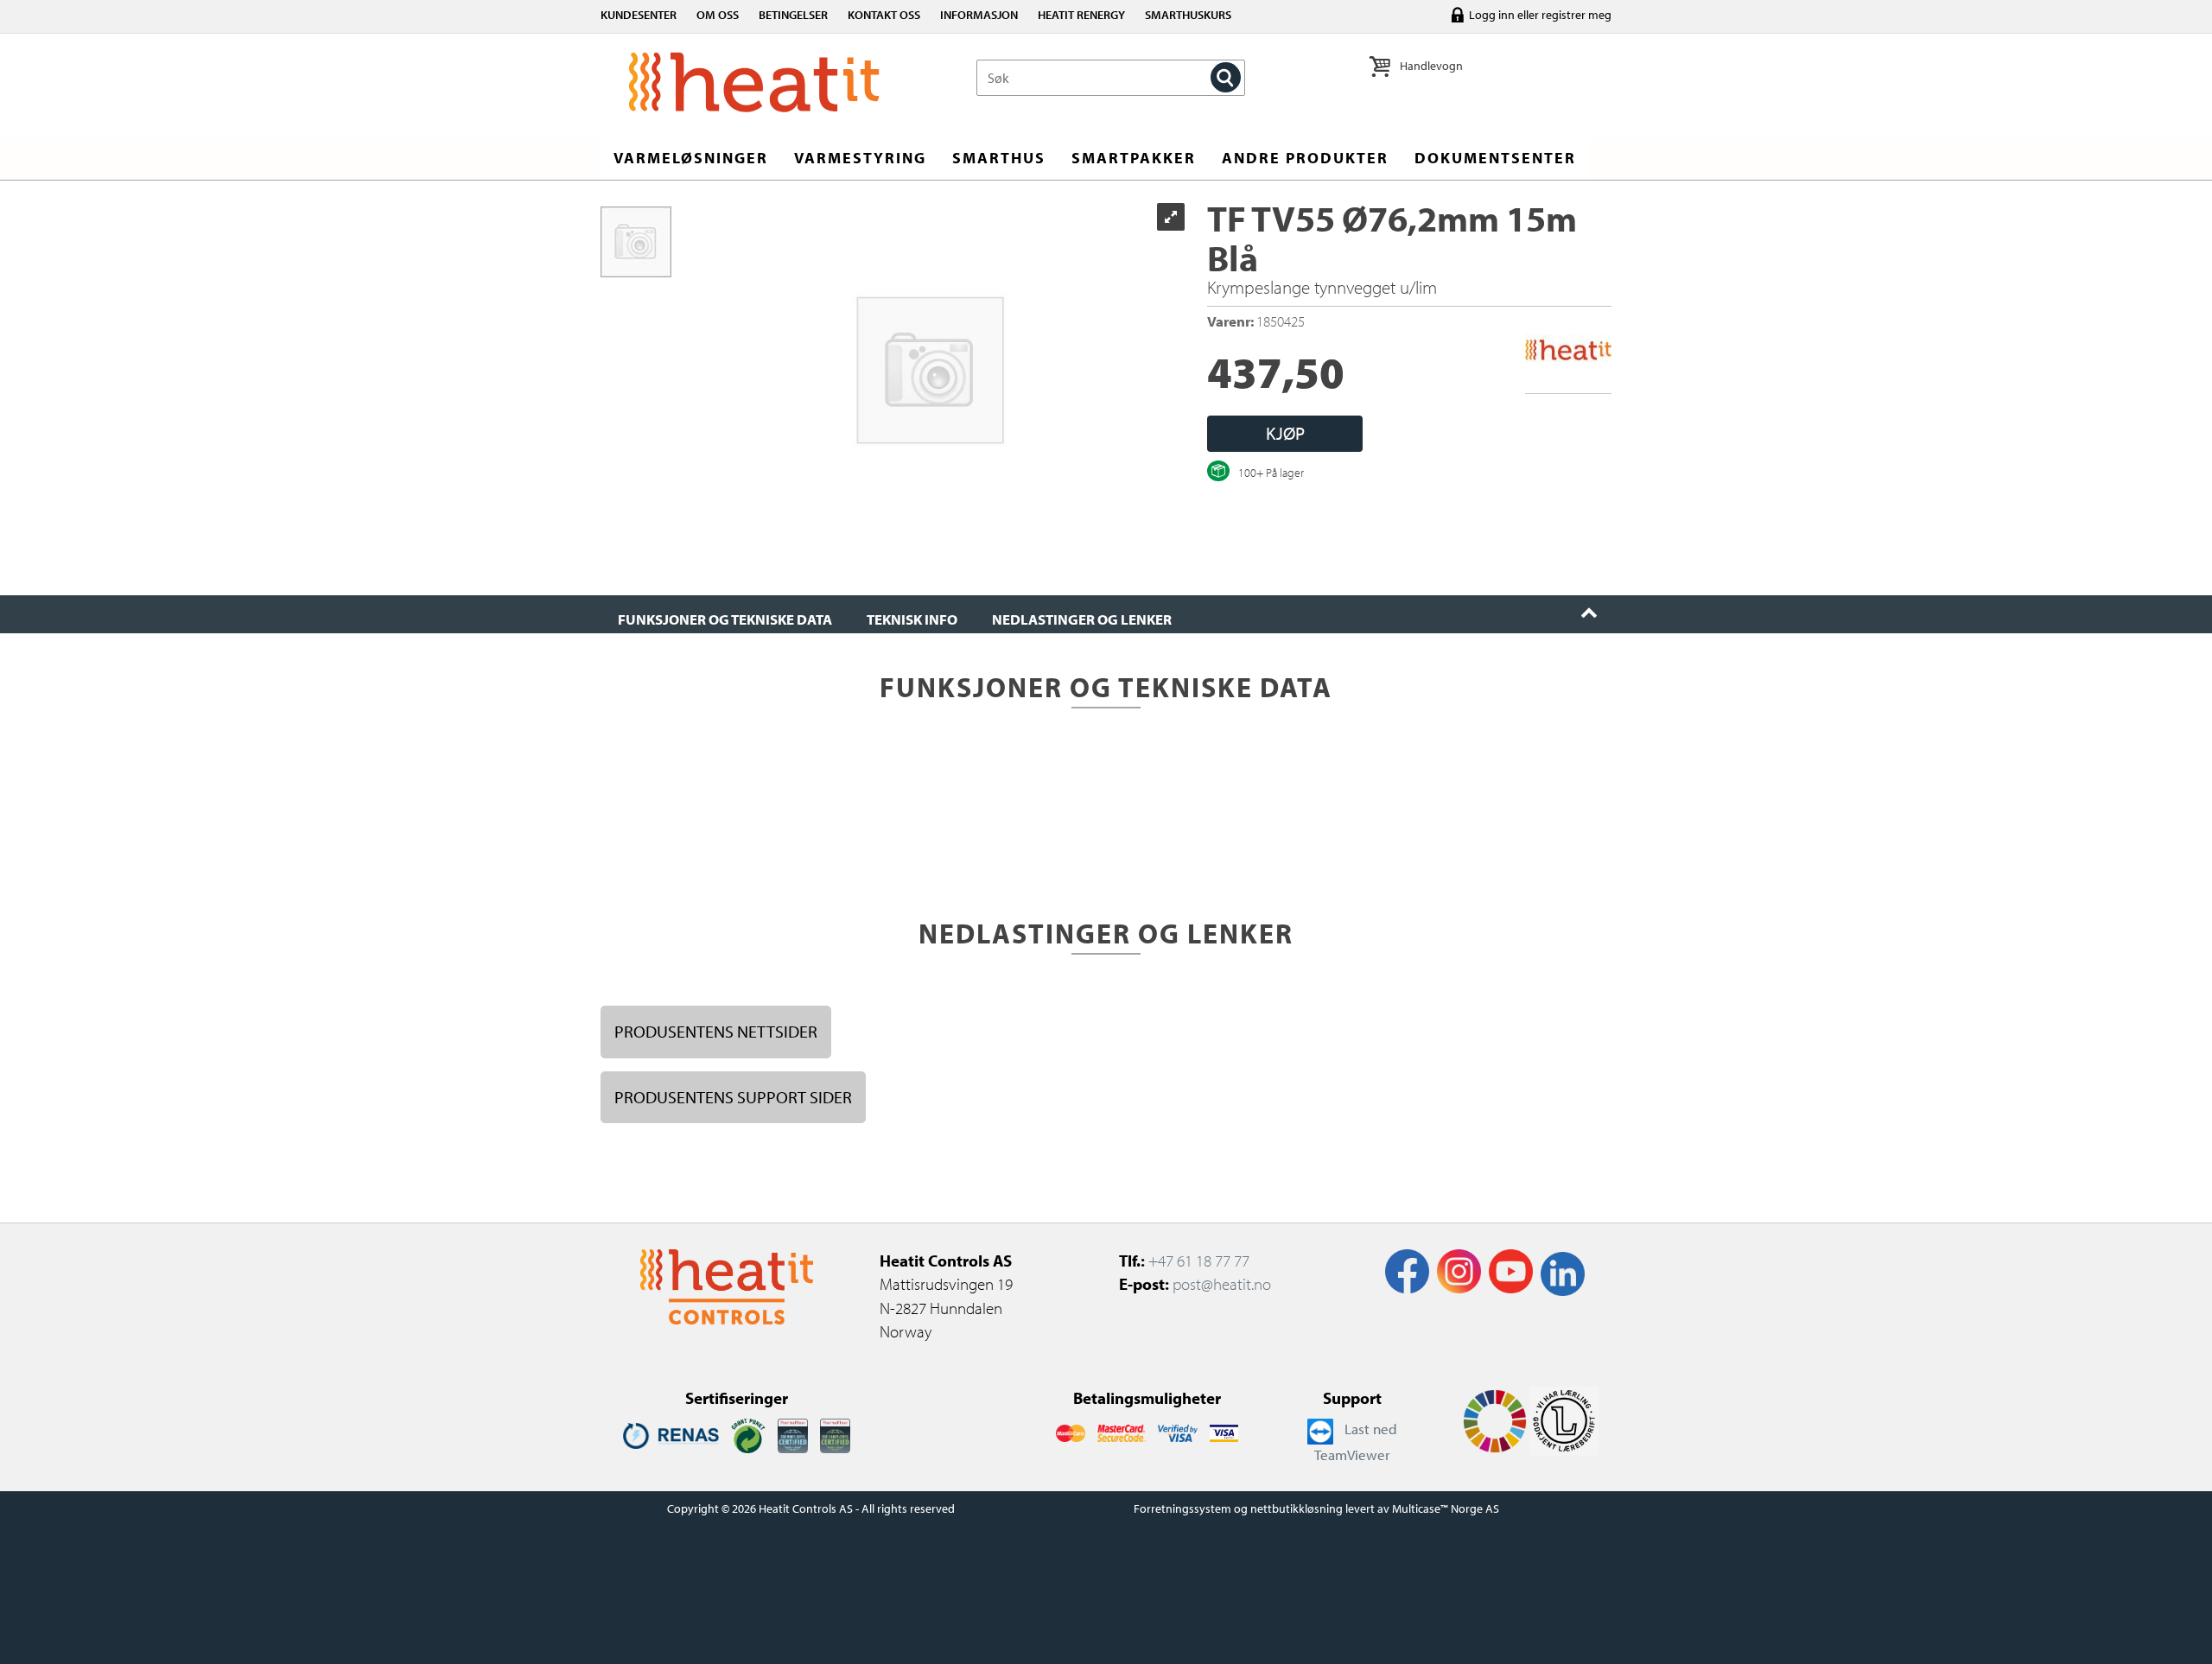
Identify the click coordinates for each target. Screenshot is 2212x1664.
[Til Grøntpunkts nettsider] (748, 1434)
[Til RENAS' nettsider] (671, 1434)
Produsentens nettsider (716, 1031)
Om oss (718, 15)
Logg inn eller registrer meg (1540, 15)
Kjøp (1285, 433)
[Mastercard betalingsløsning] (1070, 1432)
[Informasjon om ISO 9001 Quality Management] (793, 1434)
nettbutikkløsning (1297, 1508)
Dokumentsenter (1495, 158)
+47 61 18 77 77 (1199, 1261)
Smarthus (999, 158)
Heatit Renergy (1081, 15)
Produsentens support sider (733, 1097)
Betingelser (793, 15)
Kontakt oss (884, 15)
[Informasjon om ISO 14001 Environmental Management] (835, 1434)
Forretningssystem (1182, 1508)
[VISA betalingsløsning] (1178, 1432)
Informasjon (979, 15)
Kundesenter (639, 15)
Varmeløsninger (691, 158)
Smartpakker (1134, 158)
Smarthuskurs (1188, 15)
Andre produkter (1305, 158)
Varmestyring (860, 158)
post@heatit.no (1222, 1284)
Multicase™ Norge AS (1446, 1508)
